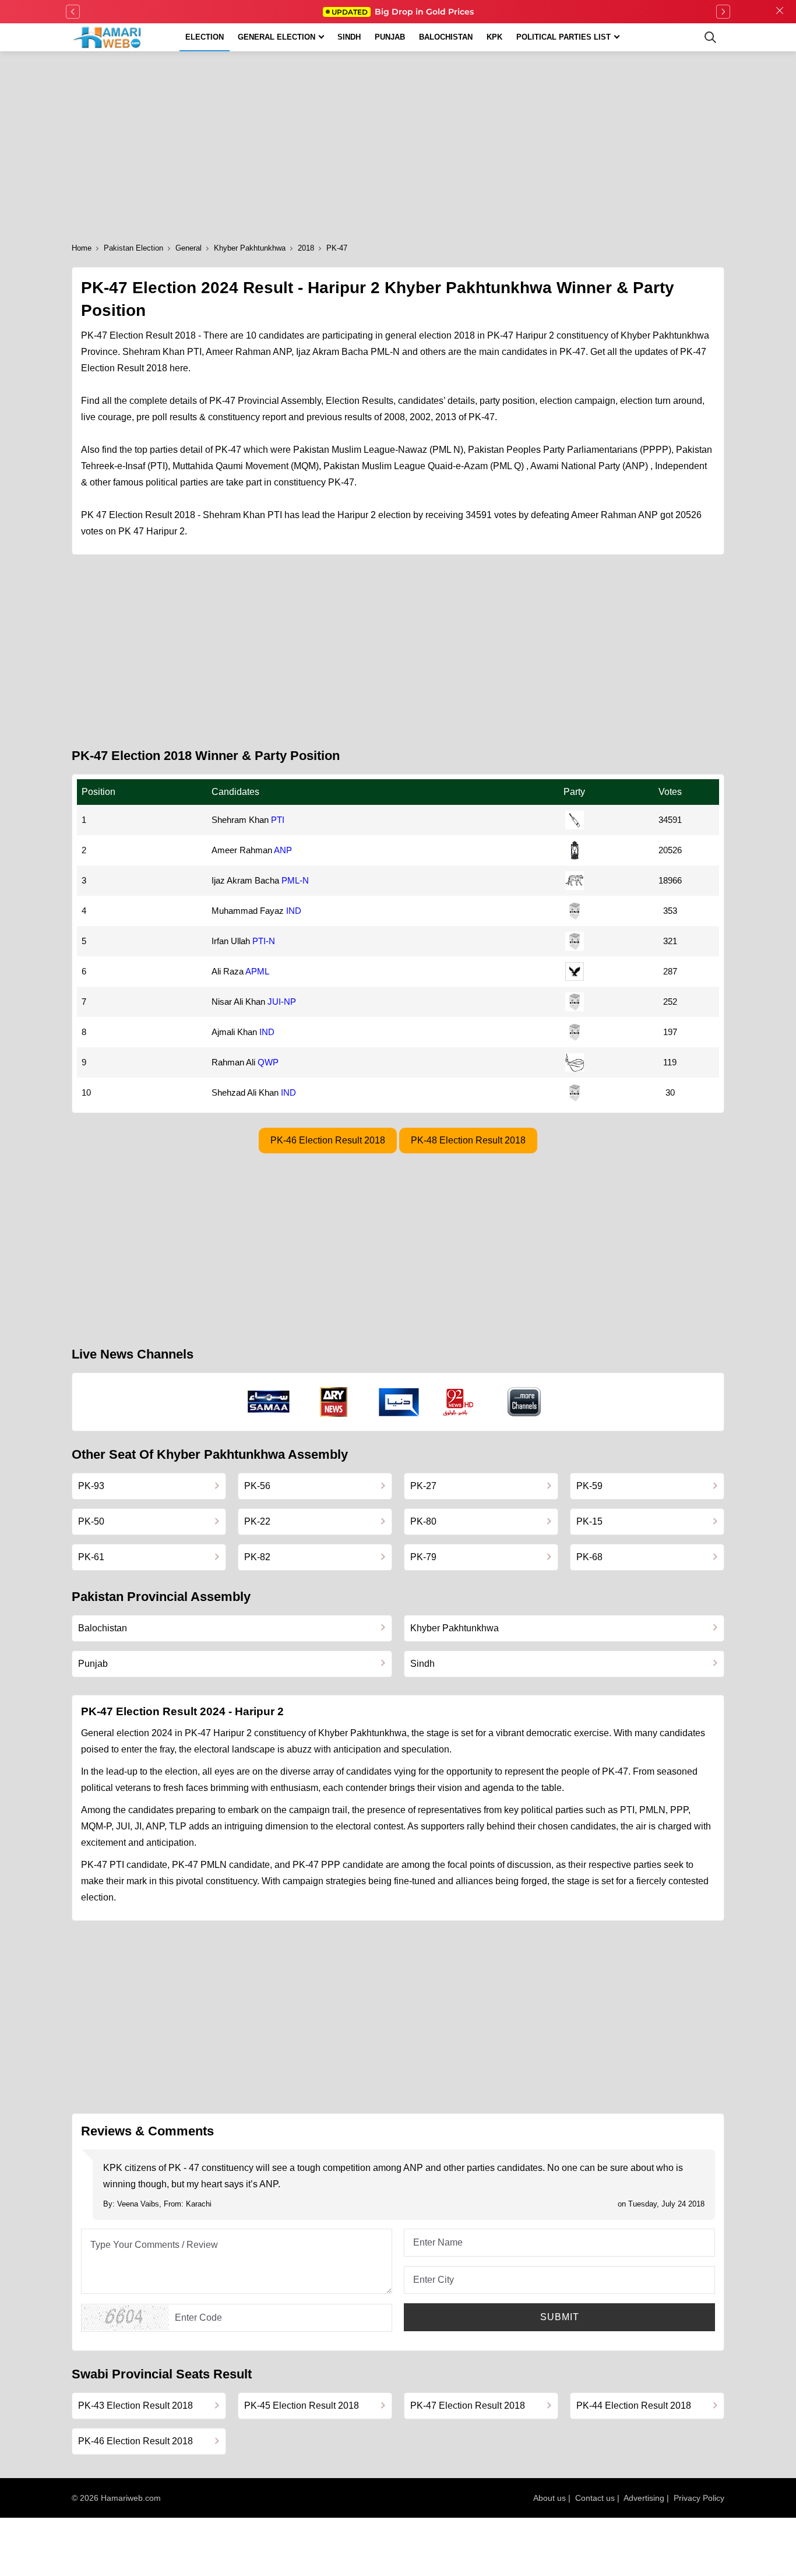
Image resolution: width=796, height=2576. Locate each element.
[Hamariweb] (108, 37)
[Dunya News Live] (399, 1402)
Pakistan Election (133, 248)
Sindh (349, 37)
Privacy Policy (699, 2498)
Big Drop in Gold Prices (403, 12)
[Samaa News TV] (269, 1402)
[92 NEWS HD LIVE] (460, 1402)
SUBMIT (560, 2317)
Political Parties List (563, 37)
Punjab (390, 37)
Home (82, 248)
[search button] (710, 37)
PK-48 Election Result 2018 (468, 1140)
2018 (306, 248)
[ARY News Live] (334, 1402)
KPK (494, 37)
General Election (277, 37)
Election (205, 37)
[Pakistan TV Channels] (524, 1402)
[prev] (73, 12)
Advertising (644, 2498)
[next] (723, 12)
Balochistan (446, 37)
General (189, 248)
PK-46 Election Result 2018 (328, 1140)
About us (550, 2498)
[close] (780, 12)
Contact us (595, 2498)
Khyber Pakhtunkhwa (250, 248)
